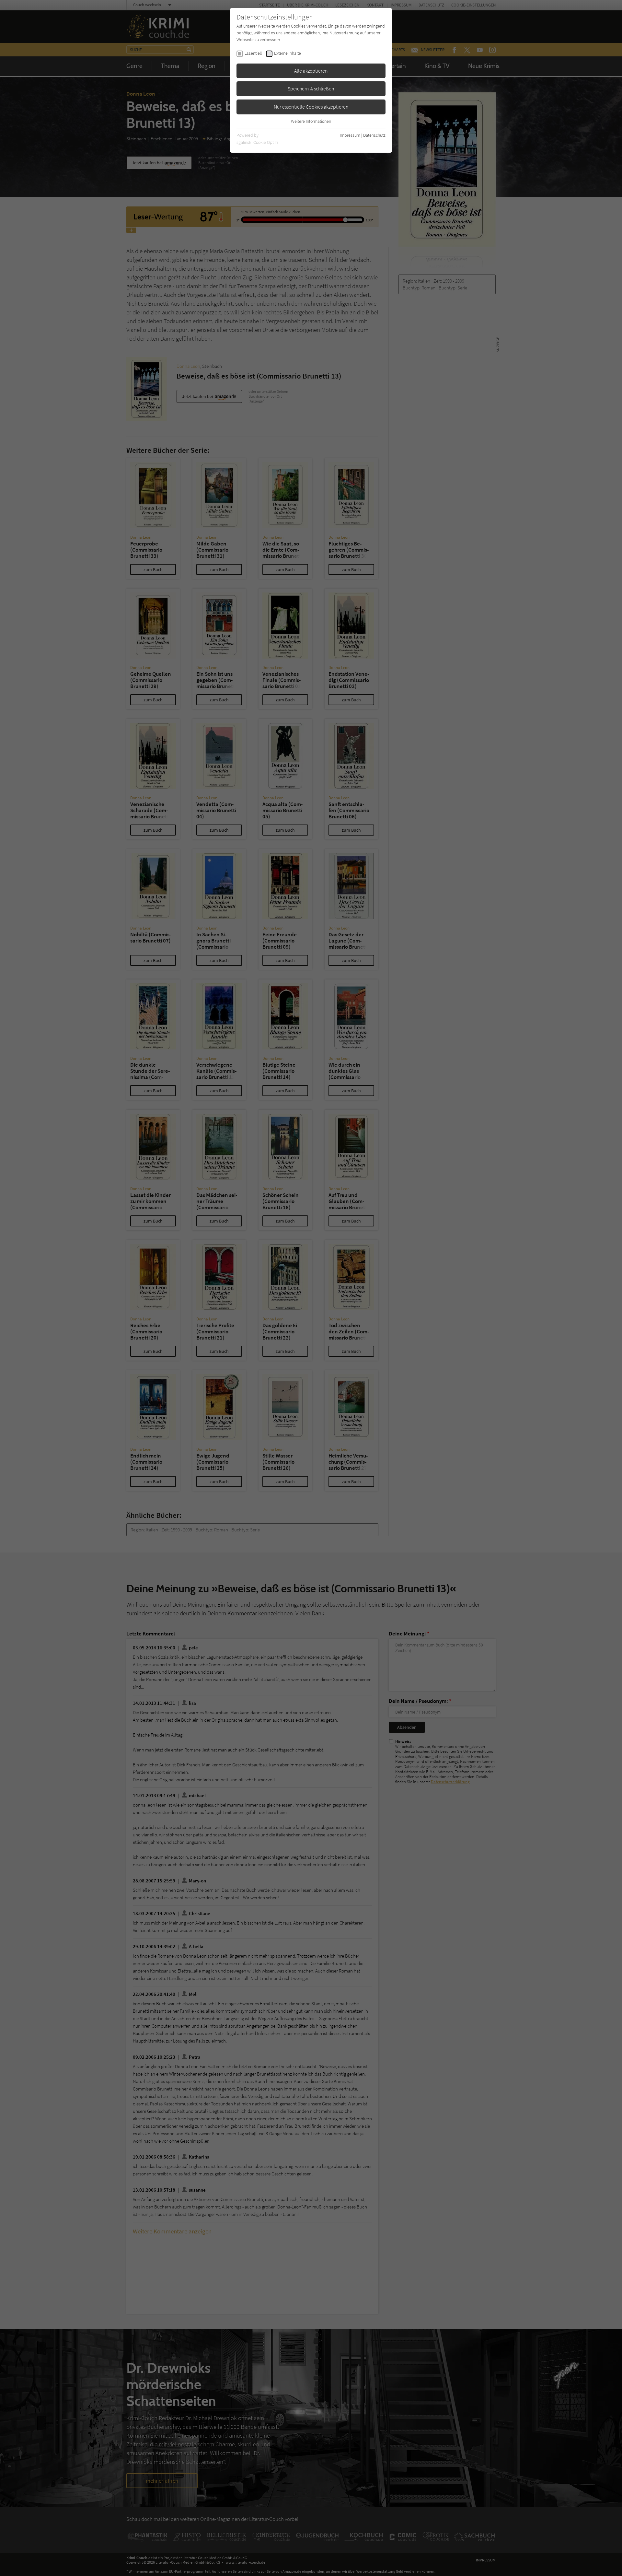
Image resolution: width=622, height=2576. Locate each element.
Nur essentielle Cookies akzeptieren (311, 107)
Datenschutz (374, 135)
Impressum (350, 135)
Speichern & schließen (311, 88)
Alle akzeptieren (311, 71)
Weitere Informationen (311, 121)
